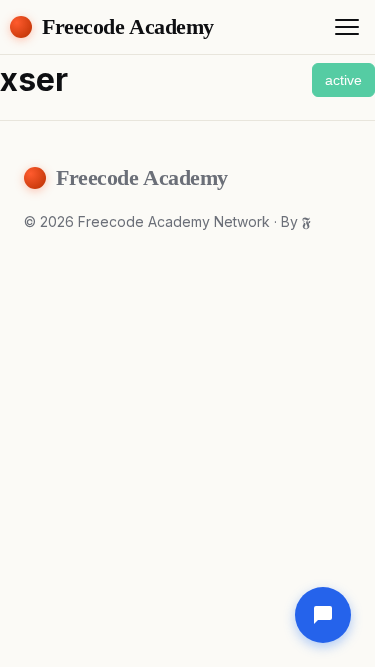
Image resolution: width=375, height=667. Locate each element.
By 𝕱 (296, 221)
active (343, 80)
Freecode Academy (128, 26)
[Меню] (347, 27)
